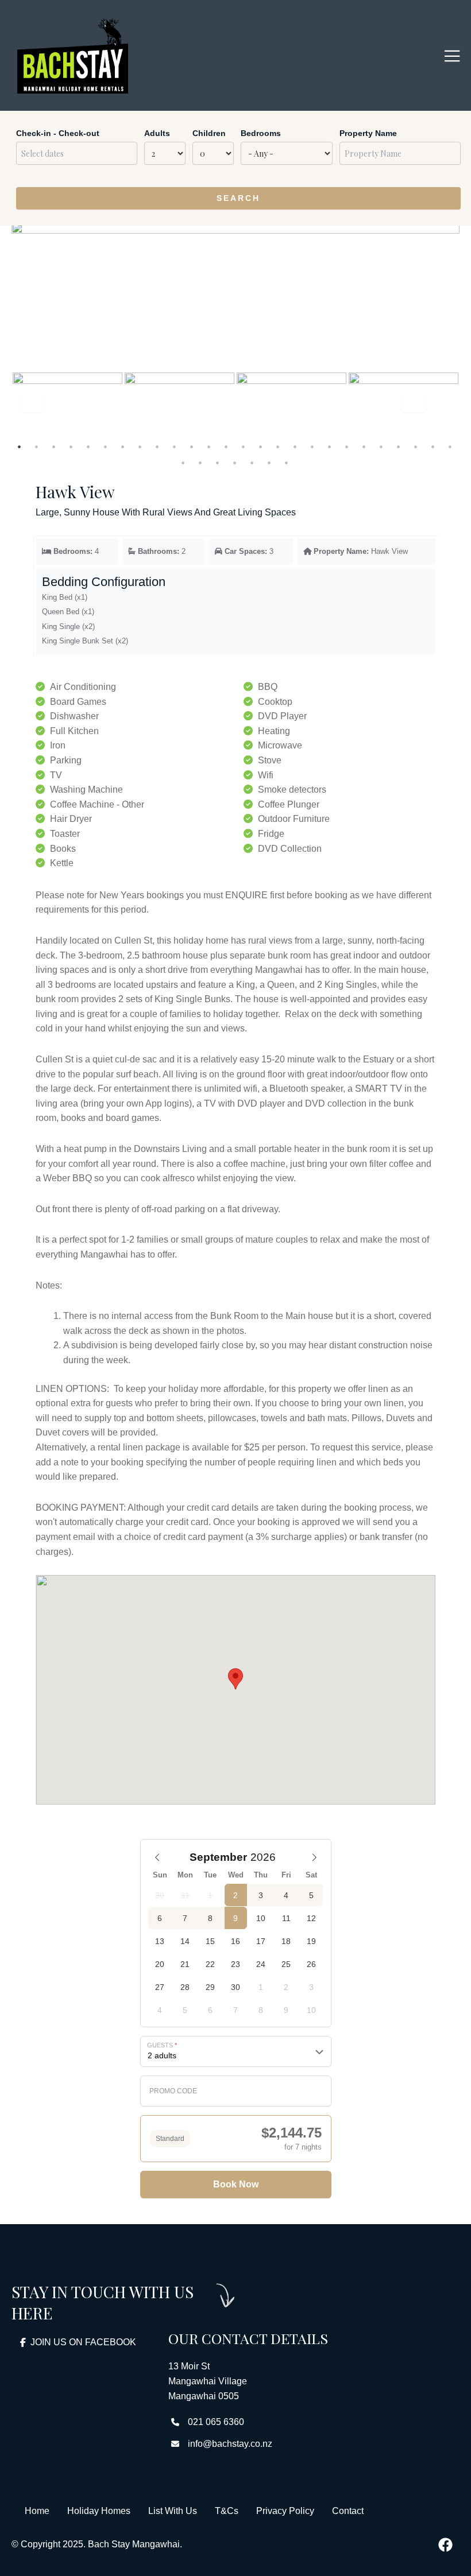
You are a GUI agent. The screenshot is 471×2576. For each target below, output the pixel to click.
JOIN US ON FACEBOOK (83, 2342)
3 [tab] (55, 447)
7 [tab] (123, 447)
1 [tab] (20, 447)
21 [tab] (365, 447)
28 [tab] (201, 463)
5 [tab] (89, 447)
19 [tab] (330, 447)
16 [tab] (279, 447)
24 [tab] (416, 447)
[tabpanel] (67, 404)
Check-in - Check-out (58, 133)
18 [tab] (313, 447)
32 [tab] (270, 463)
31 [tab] (253, 463)
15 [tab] (261, 447)
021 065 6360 (216, 2422)
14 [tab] (244, 447)
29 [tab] (218, 463)
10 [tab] (175, 447)
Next (419, 408)
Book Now (236, 2184)
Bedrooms (261, 133)
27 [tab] (184, 463)
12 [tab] (210, 447)
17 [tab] (296, 447)
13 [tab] (227, 447)
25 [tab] (434, 447)
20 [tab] (348, 447)
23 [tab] (399, 447)
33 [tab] (287, 463)
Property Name (368, 133)
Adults (157, 133)
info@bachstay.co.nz (230, 2444)
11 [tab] (192, 447)
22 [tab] (382, 447)
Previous (32, 404)
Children (209, 133)
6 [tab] (106, 447)
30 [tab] (235, 463)
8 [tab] (141, 447)
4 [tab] (72, 447)
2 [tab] (37, 447)
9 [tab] (158, 447)
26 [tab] (451, 447)
